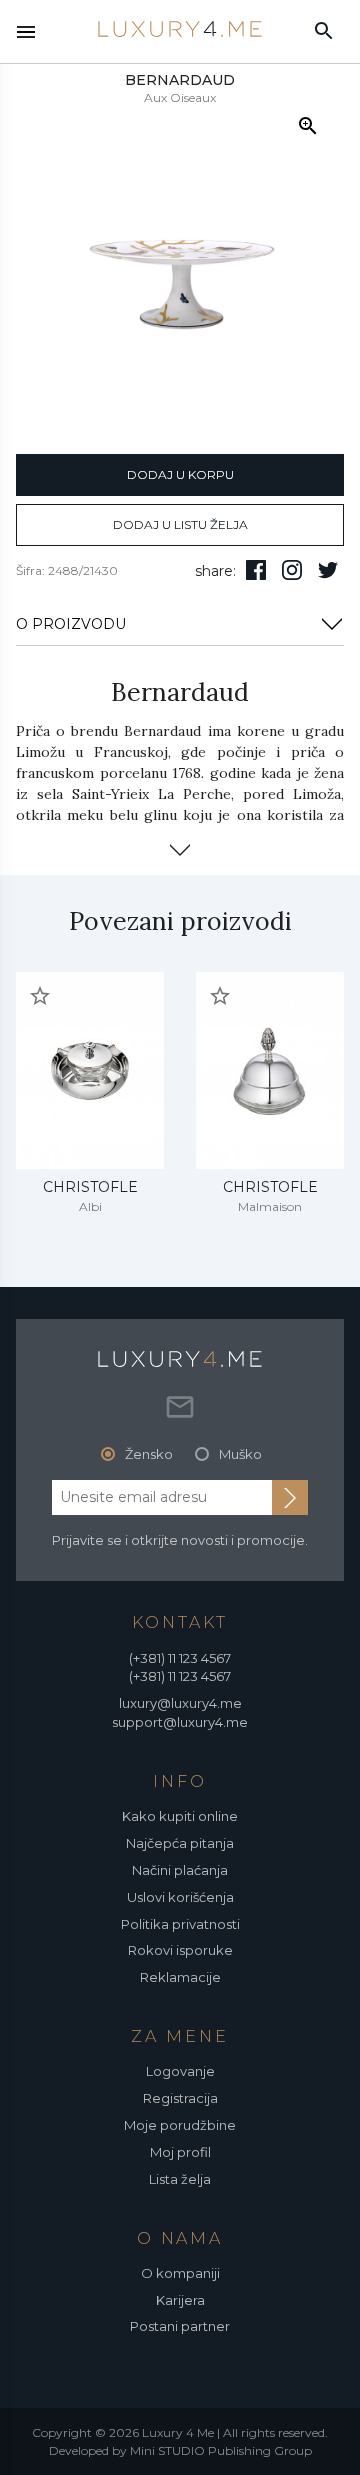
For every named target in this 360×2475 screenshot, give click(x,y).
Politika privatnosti (180, 1924)
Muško (240, 1454)
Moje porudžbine (180, 2125)
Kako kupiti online (180, 1816)
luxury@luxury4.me (180, 1703)
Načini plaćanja (180, 1870)
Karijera (180, 2300)
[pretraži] (324, 30)
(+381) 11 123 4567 (180, 1658)
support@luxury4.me (180, 1722)
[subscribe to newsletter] (290, 1497)
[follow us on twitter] (328, 570)
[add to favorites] (40, 996)
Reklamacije (180, 1977)
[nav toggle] (26, 32)
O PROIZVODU (71, 624)
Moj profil (180, 2152)
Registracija (180, 2098)
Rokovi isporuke (180, 1950)
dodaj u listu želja (180, 524)
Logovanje (180, 2071)
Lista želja (180, 2179)
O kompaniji (180, 2273)
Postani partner (180, 2326)
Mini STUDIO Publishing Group (221, 2450)
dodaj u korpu (180, 474)
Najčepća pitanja (180, 1843)
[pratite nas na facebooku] (256, 570)
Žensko (149, 1454)
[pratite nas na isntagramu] (292, 570)
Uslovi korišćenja (180, 1897)
